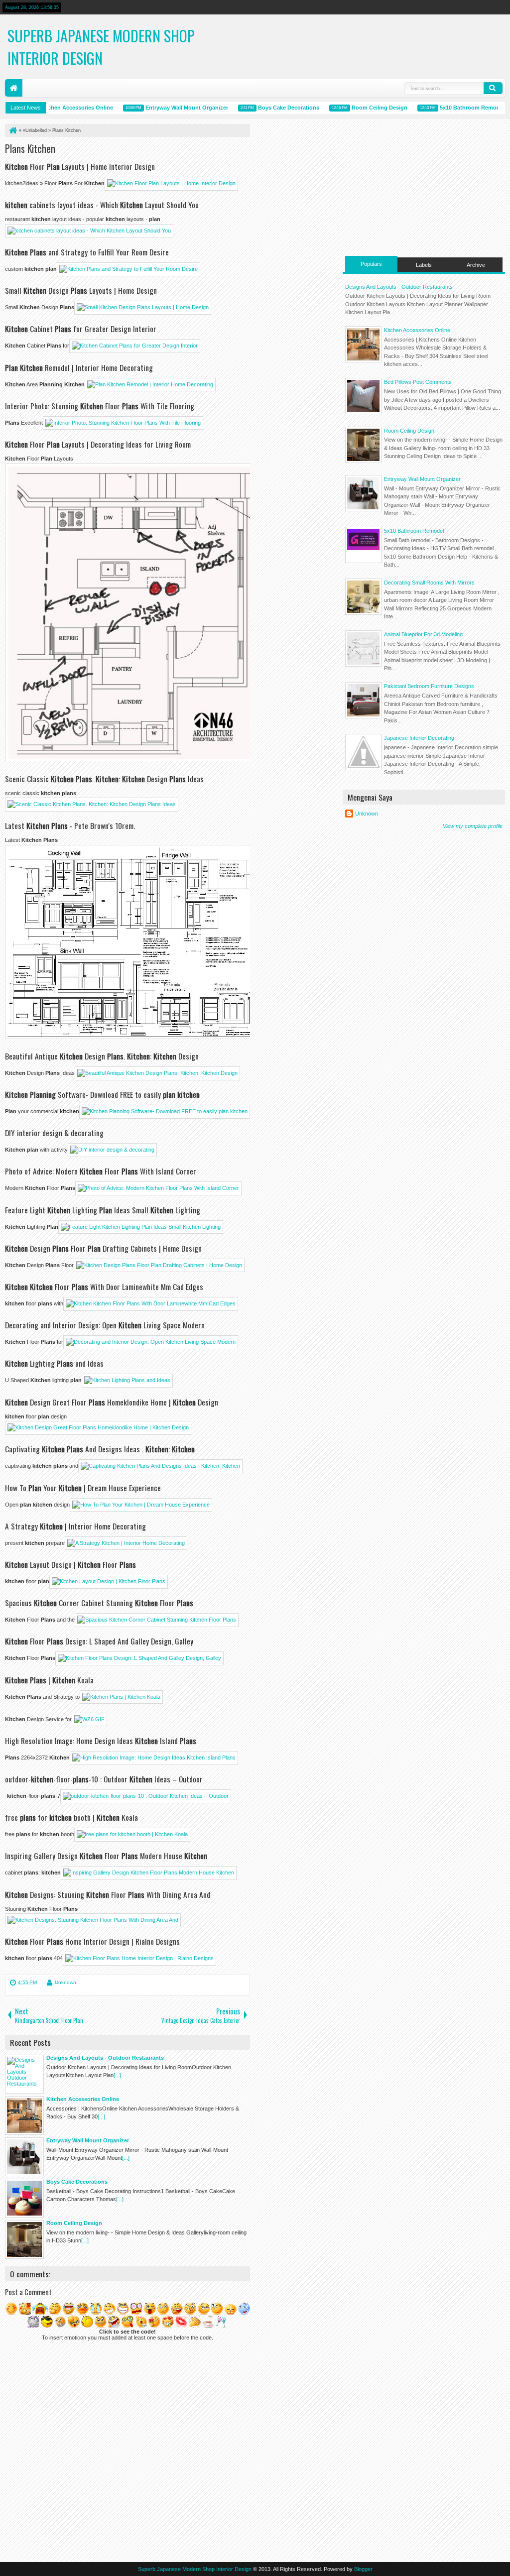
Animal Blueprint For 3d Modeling (423, 634)
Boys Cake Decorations (267, 108)
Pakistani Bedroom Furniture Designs (429, 686)
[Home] (12, 130)
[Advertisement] (424, 186)
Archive (476, 265)
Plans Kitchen (30, 148)
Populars (371, 264)
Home (14, 88)
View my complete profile (473, 826)
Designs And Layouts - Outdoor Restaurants (399, 287)
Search (493, 88)
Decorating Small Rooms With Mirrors (429, 583)
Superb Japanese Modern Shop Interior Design (101, 47)
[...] (117, 2075)
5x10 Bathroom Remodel (451, 108)
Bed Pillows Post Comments (418, 382)
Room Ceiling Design (358, 108)
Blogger (363, 2569)
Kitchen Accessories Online (55, 108)
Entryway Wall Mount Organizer (165, 108)
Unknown (65, 1982)
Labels (424, 265)
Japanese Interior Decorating (419, 738)
